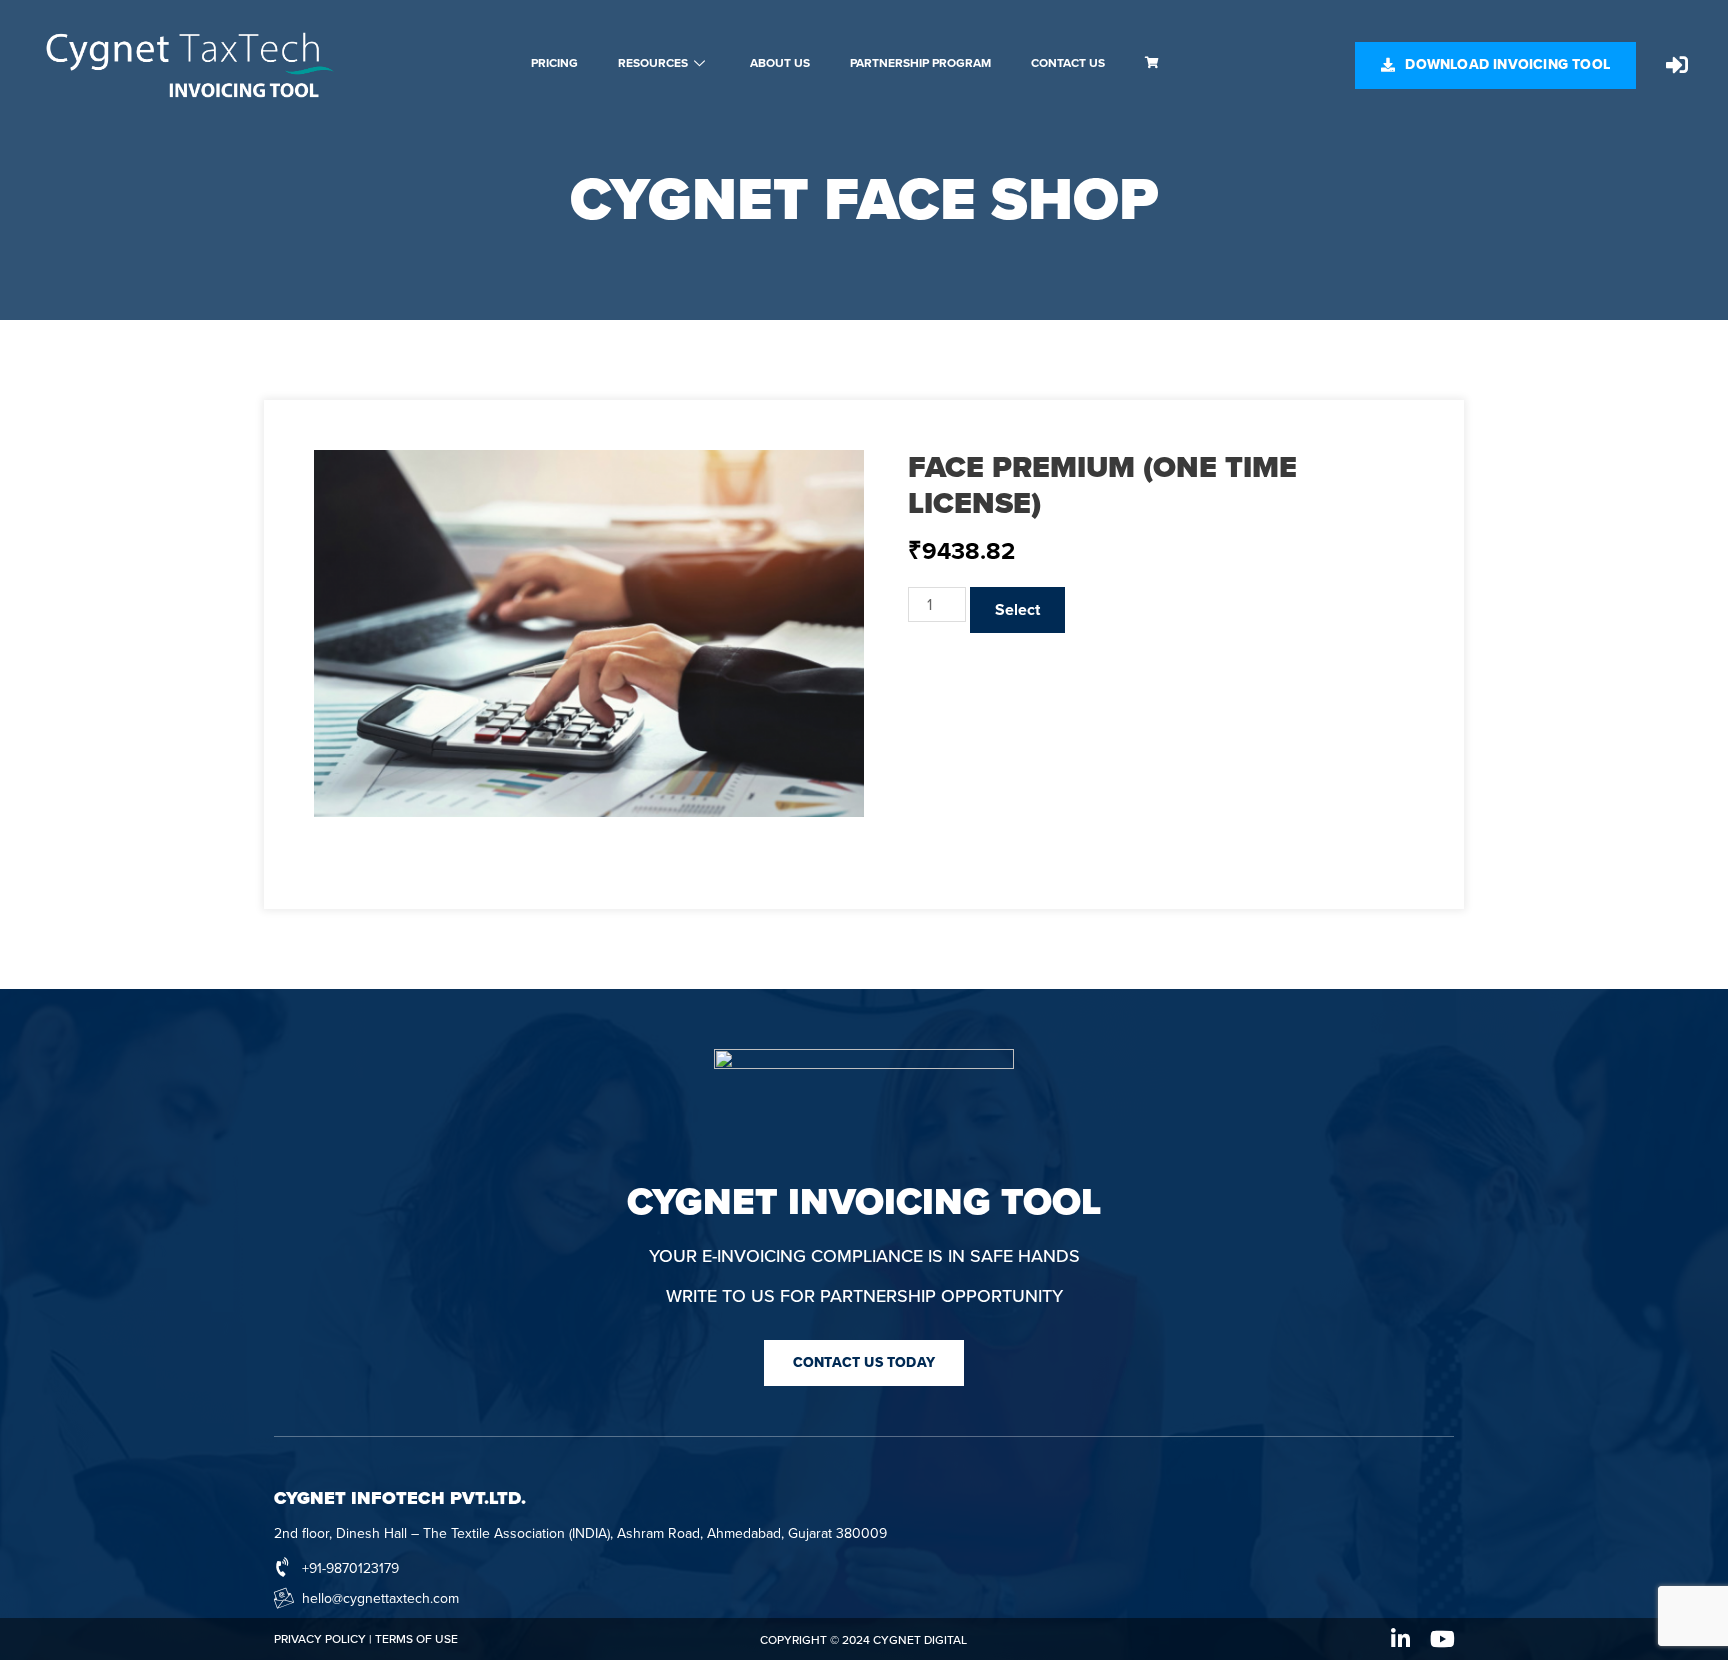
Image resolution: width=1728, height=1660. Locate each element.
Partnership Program (920, 63)
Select (1017, 610)
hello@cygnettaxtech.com (380, 1598)
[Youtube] (1443, 1639)
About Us (780, 63)
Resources (653, 63)
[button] (1495, 65)
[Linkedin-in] (1401, 1639)
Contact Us (1068, 63)
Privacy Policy (320, 1639)
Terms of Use (416, 1639)
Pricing (554, 63)
